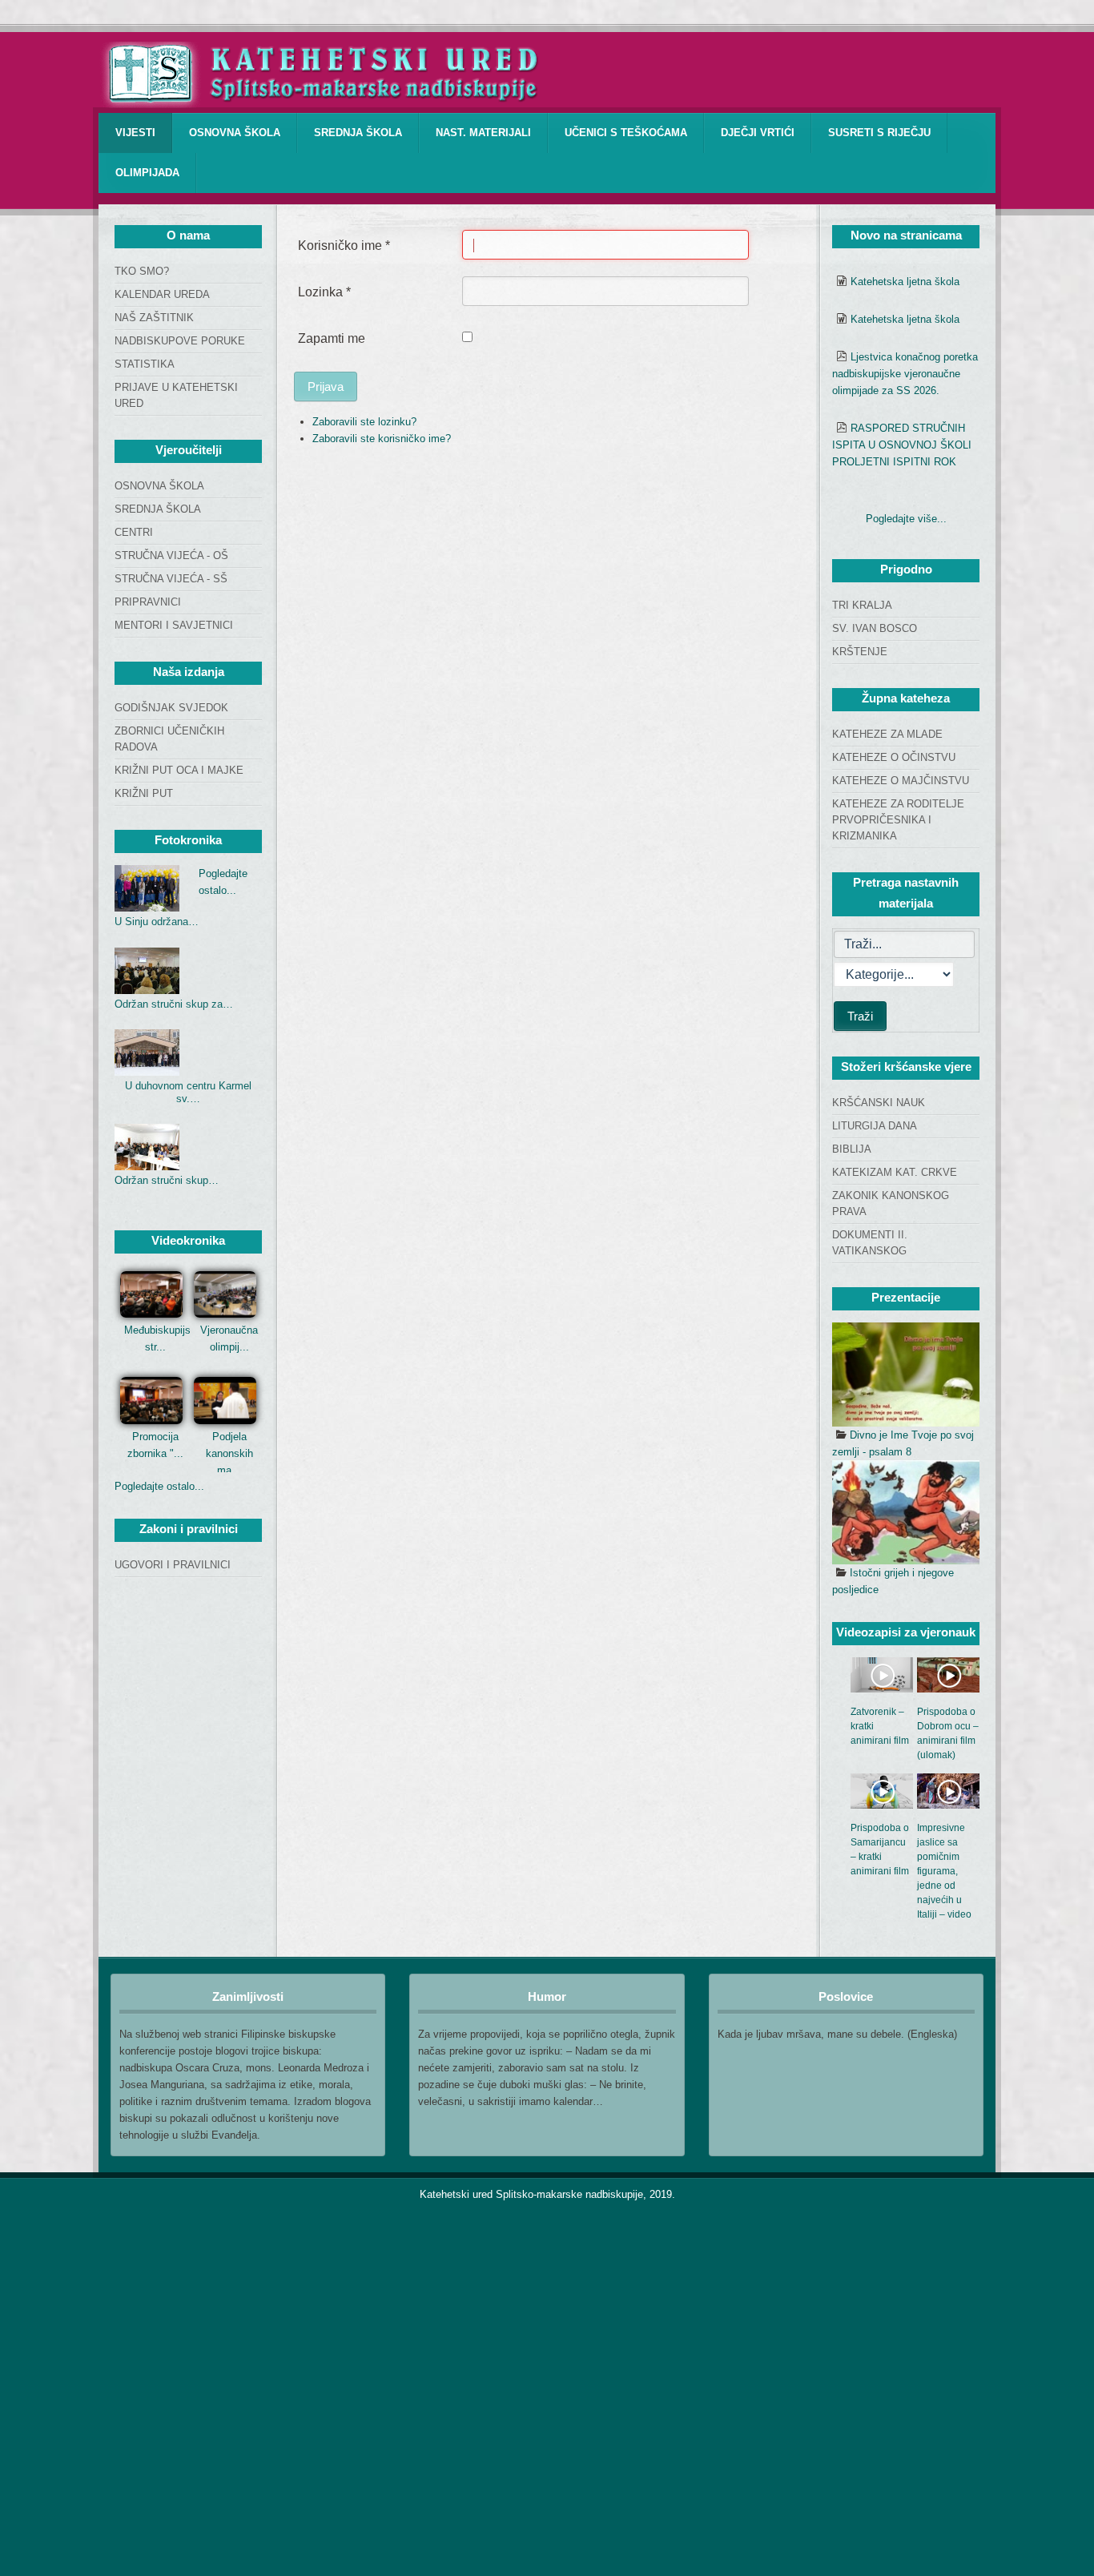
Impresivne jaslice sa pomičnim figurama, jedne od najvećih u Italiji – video (944, 1871)
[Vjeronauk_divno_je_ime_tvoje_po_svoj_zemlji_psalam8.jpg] (906, 1375)
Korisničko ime (344, 246)
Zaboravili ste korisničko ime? (382, 439)
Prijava (326, 386)
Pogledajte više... (906, 519)
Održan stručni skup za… (174, 1004)
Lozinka (324, 292)
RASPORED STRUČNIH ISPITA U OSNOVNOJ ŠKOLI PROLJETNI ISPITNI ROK (902, 445)
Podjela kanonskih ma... (229, 1453)
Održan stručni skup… (167, 1180)
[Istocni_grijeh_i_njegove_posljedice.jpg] (906, 1512)
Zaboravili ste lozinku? (364, 422)
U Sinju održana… (157, 922)
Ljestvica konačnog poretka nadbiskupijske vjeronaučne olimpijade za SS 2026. (905, 374)
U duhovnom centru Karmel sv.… (188, 1092)
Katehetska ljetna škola (905, 282)
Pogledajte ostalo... (159, 1486)
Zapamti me (332, 338)
